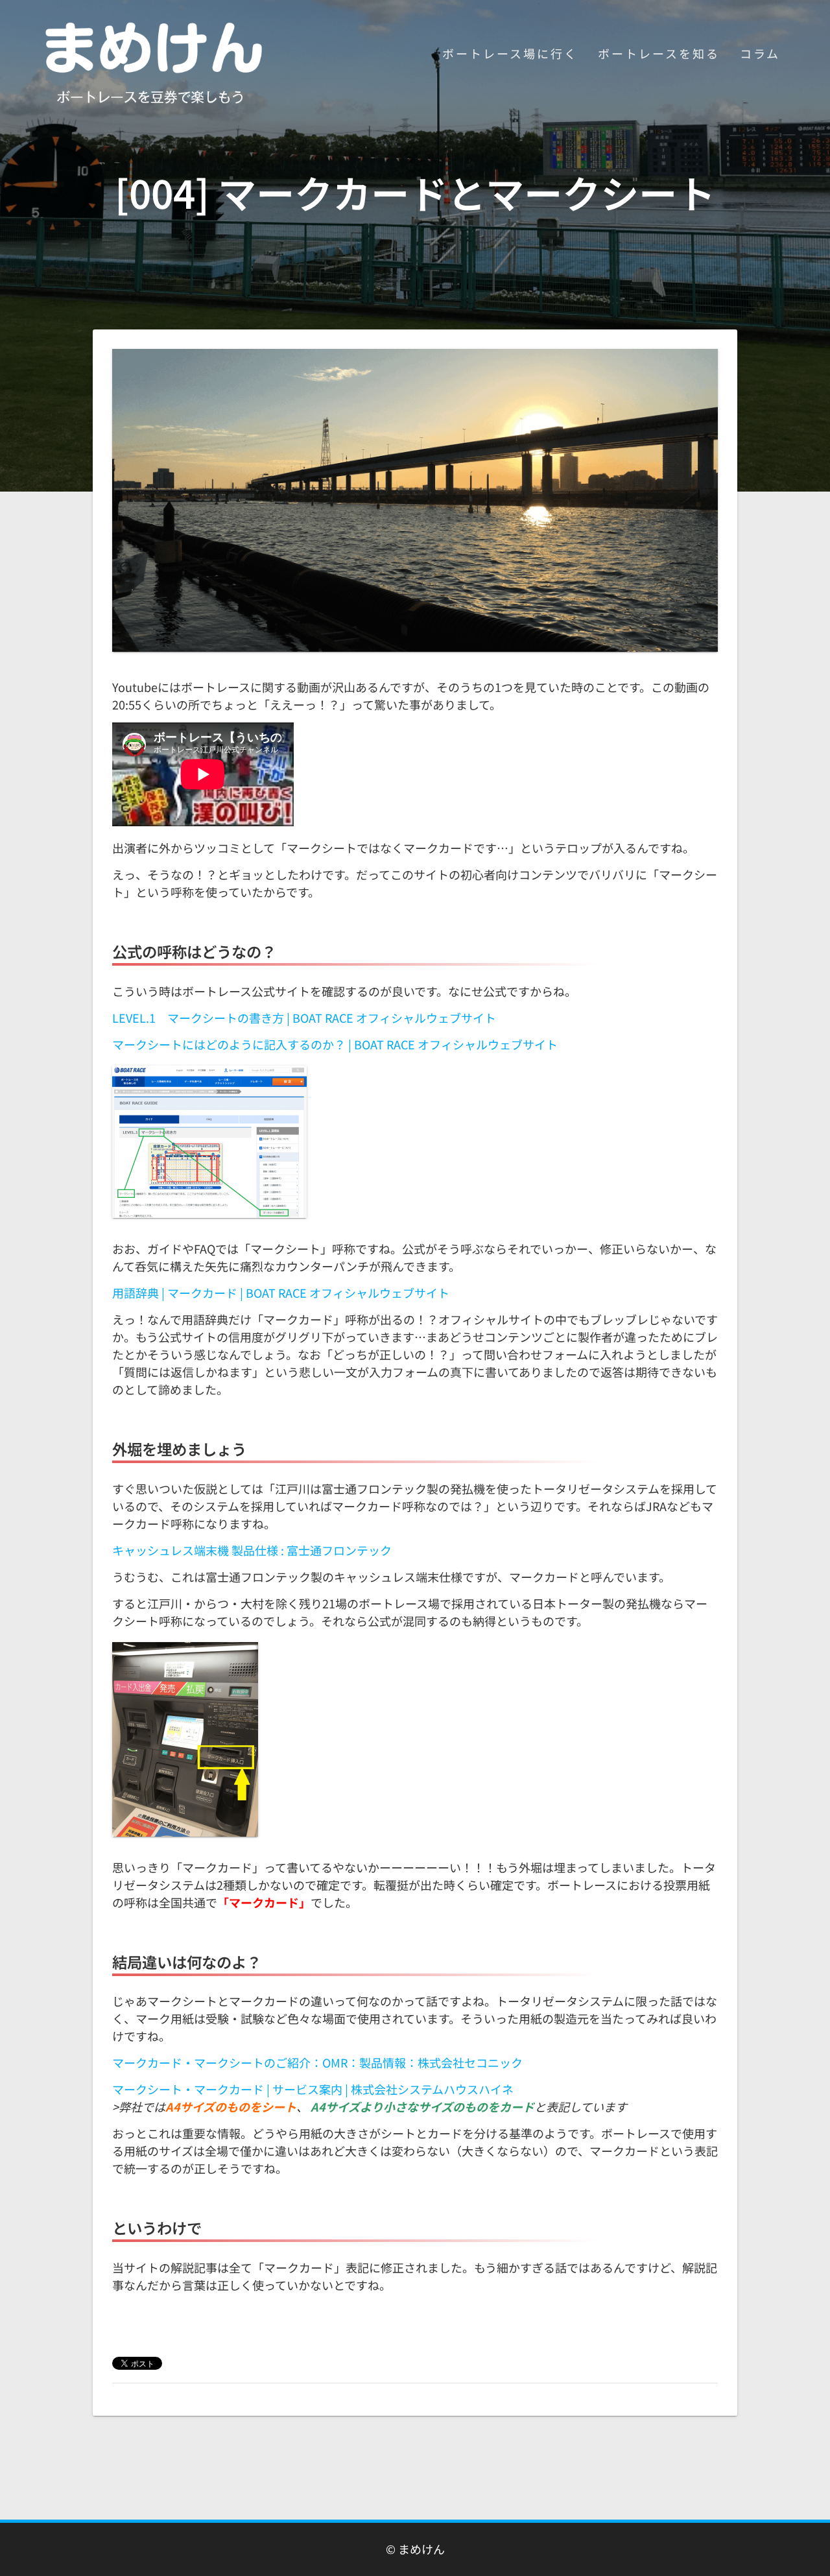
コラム (760, 53)
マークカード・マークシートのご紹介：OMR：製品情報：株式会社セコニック (317, 2062)
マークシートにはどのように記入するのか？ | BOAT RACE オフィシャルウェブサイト (335, 1044)
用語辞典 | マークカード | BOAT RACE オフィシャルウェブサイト (281, 1293)
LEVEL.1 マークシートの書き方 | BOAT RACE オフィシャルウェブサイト (304, 1018)
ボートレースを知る (659, 53)
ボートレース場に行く (510, 53)
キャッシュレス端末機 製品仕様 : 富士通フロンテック (252, 1550)
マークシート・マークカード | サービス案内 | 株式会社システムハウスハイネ (313, 2089)
